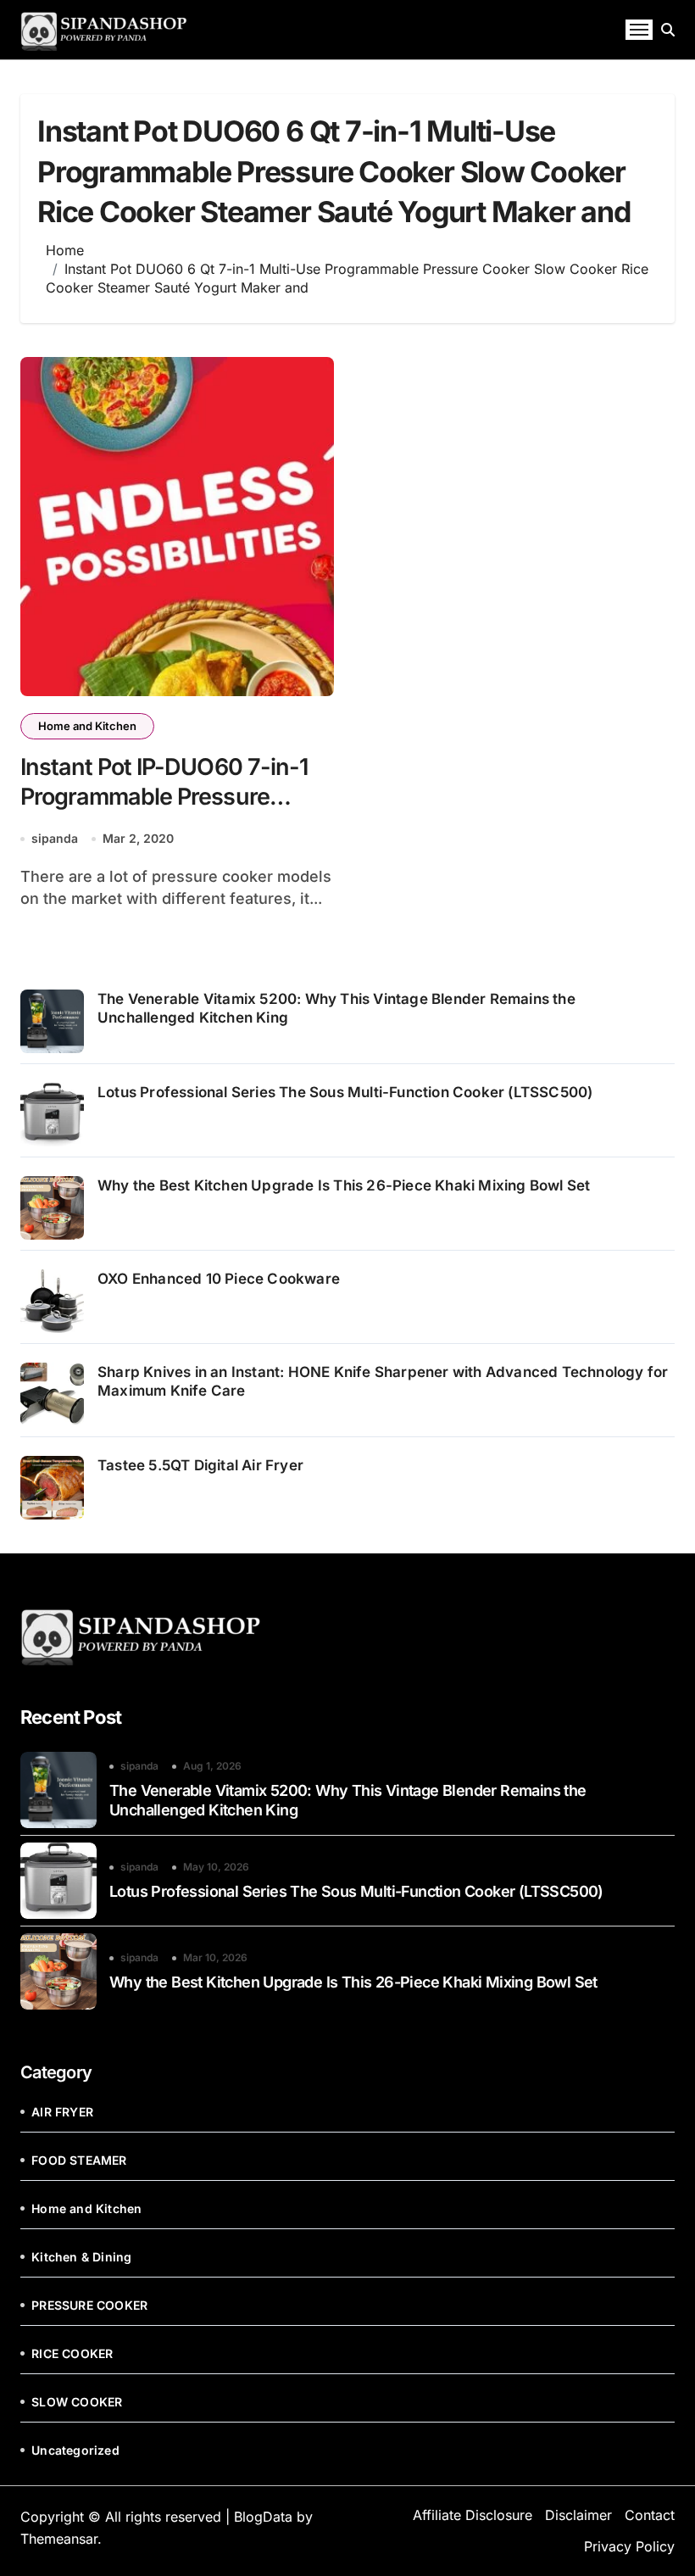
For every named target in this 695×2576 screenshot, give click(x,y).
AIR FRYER (62, 2112)
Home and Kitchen (87, 726)
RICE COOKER (72, 2353)
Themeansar (59, 2539)
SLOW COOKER (77, 2402)
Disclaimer (578, 2515)
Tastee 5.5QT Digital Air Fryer (200, 1465)
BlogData (263, 2517)
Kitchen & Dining (81, 2257)
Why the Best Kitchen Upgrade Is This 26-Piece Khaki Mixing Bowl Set (344, 1185)
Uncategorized (75, 2450)
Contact (650, 2515)
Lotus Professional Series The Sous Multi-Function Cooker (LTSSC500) (345, 1092)
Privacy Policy (629, 2546)
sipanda (55, 838)
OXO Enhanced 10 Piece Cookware (220, 1279)
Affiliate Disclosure (473, 2515)
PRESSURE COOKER (89, 2305)
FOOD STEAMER (79, 2160)
